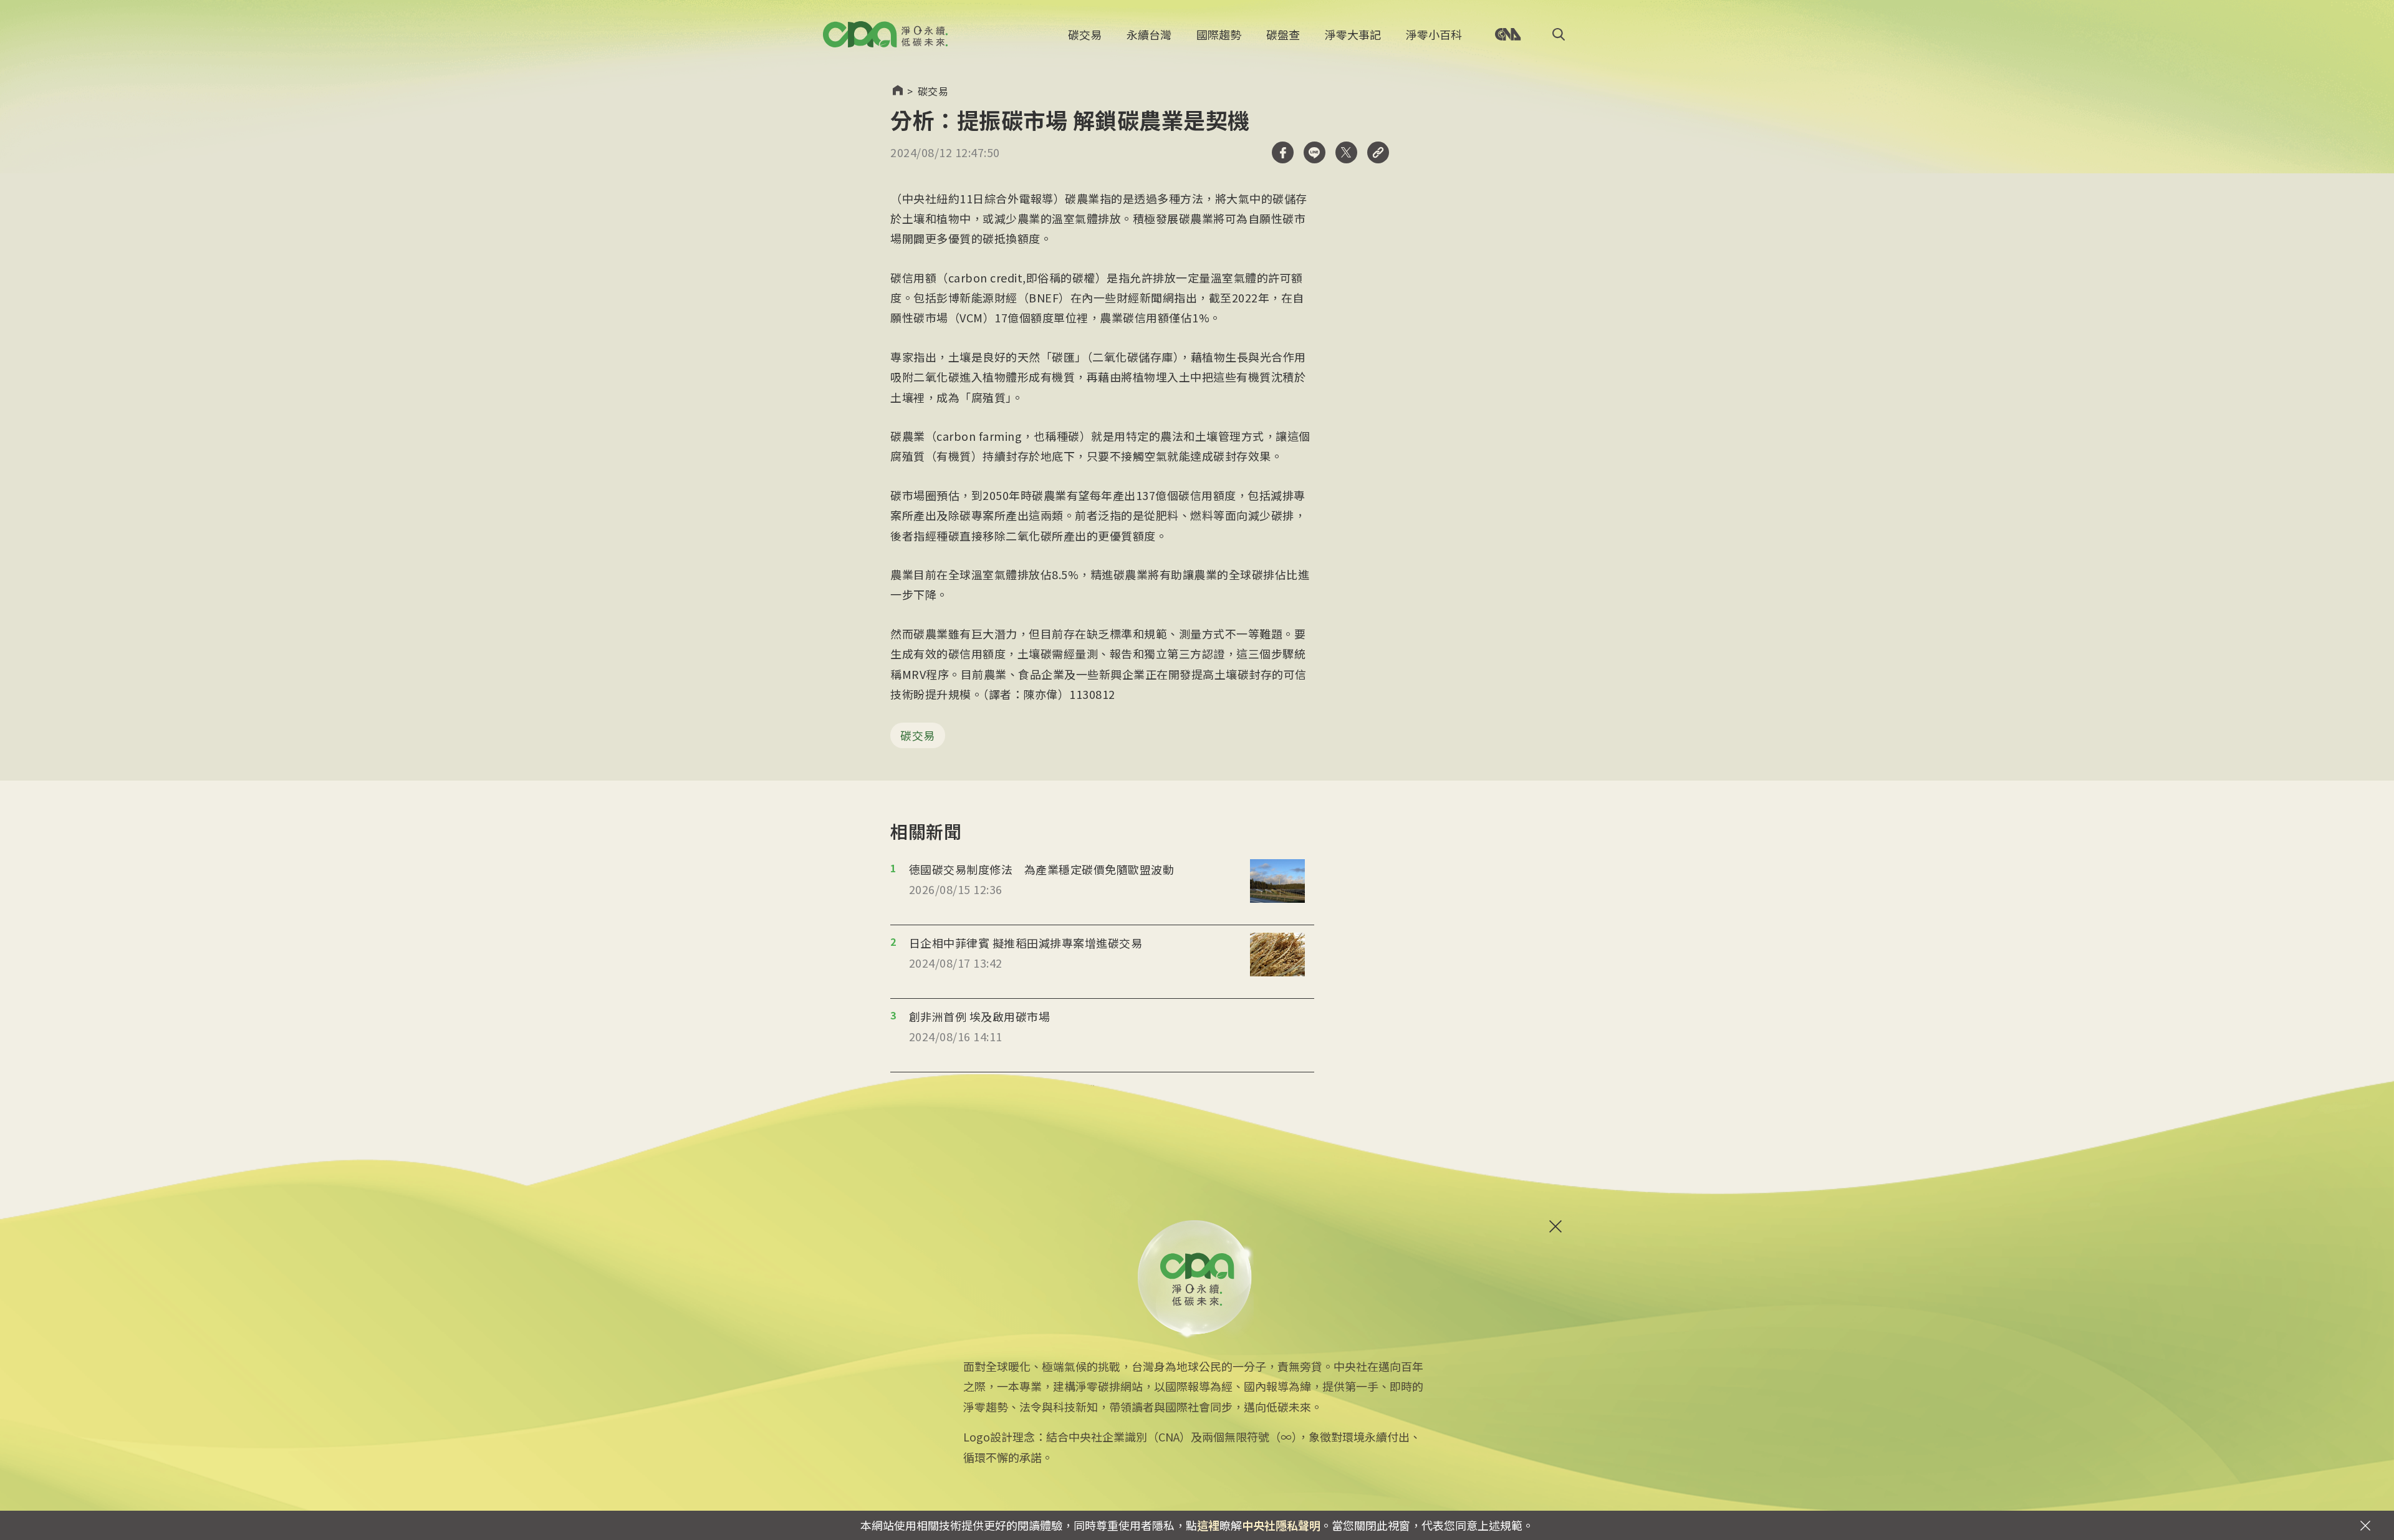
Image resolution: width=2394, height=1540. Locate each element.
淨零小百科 (1434, 34)
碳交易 (1085, 34)
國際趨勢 (1219, 34)
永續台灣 (1149, 34)
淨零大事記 (1353, 34)
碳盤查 (1283, 34)
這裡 (1208, 1525)
